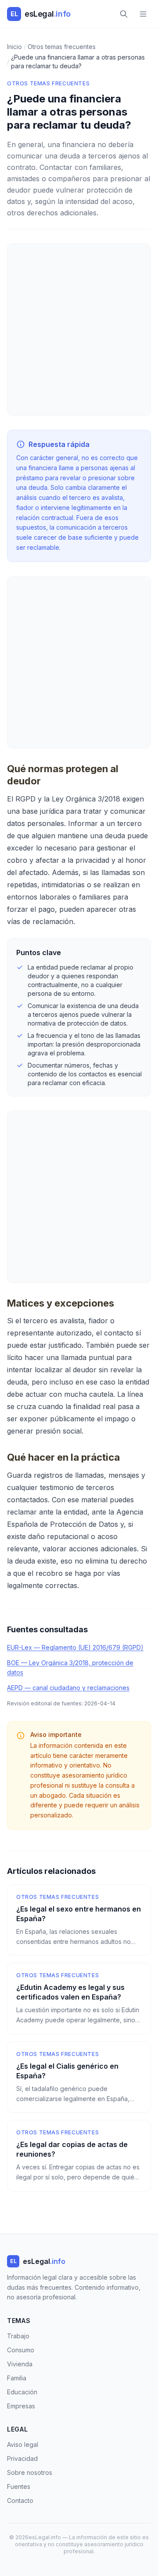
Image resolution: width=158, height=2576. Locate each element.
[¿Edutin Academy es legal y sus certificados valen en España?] (79, 1999)
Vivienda (20, 2364)
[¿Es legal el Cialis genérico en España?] (79, 2077)
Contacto (20, 2500)
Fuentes (19, 2486)
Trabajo (18, 2336)
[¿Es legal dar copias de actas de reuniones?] (79, 2156)
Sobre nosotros (30, 2472)
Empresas (21, 2406)
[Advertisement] (79, 330)
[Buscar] (124, 14)
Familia (17, 2378)
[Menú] (143, 14)
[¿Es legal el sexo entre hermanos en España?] (79, 1920)
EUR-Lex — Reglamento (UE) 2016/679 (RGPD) (75, 1647)
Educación (22, 2392)
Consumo (21, 2350)
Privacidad (22, 2458)
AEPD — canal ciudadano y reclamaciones (68, 1688)
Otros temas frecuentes (48, 83)
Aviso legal (23, 2444)
